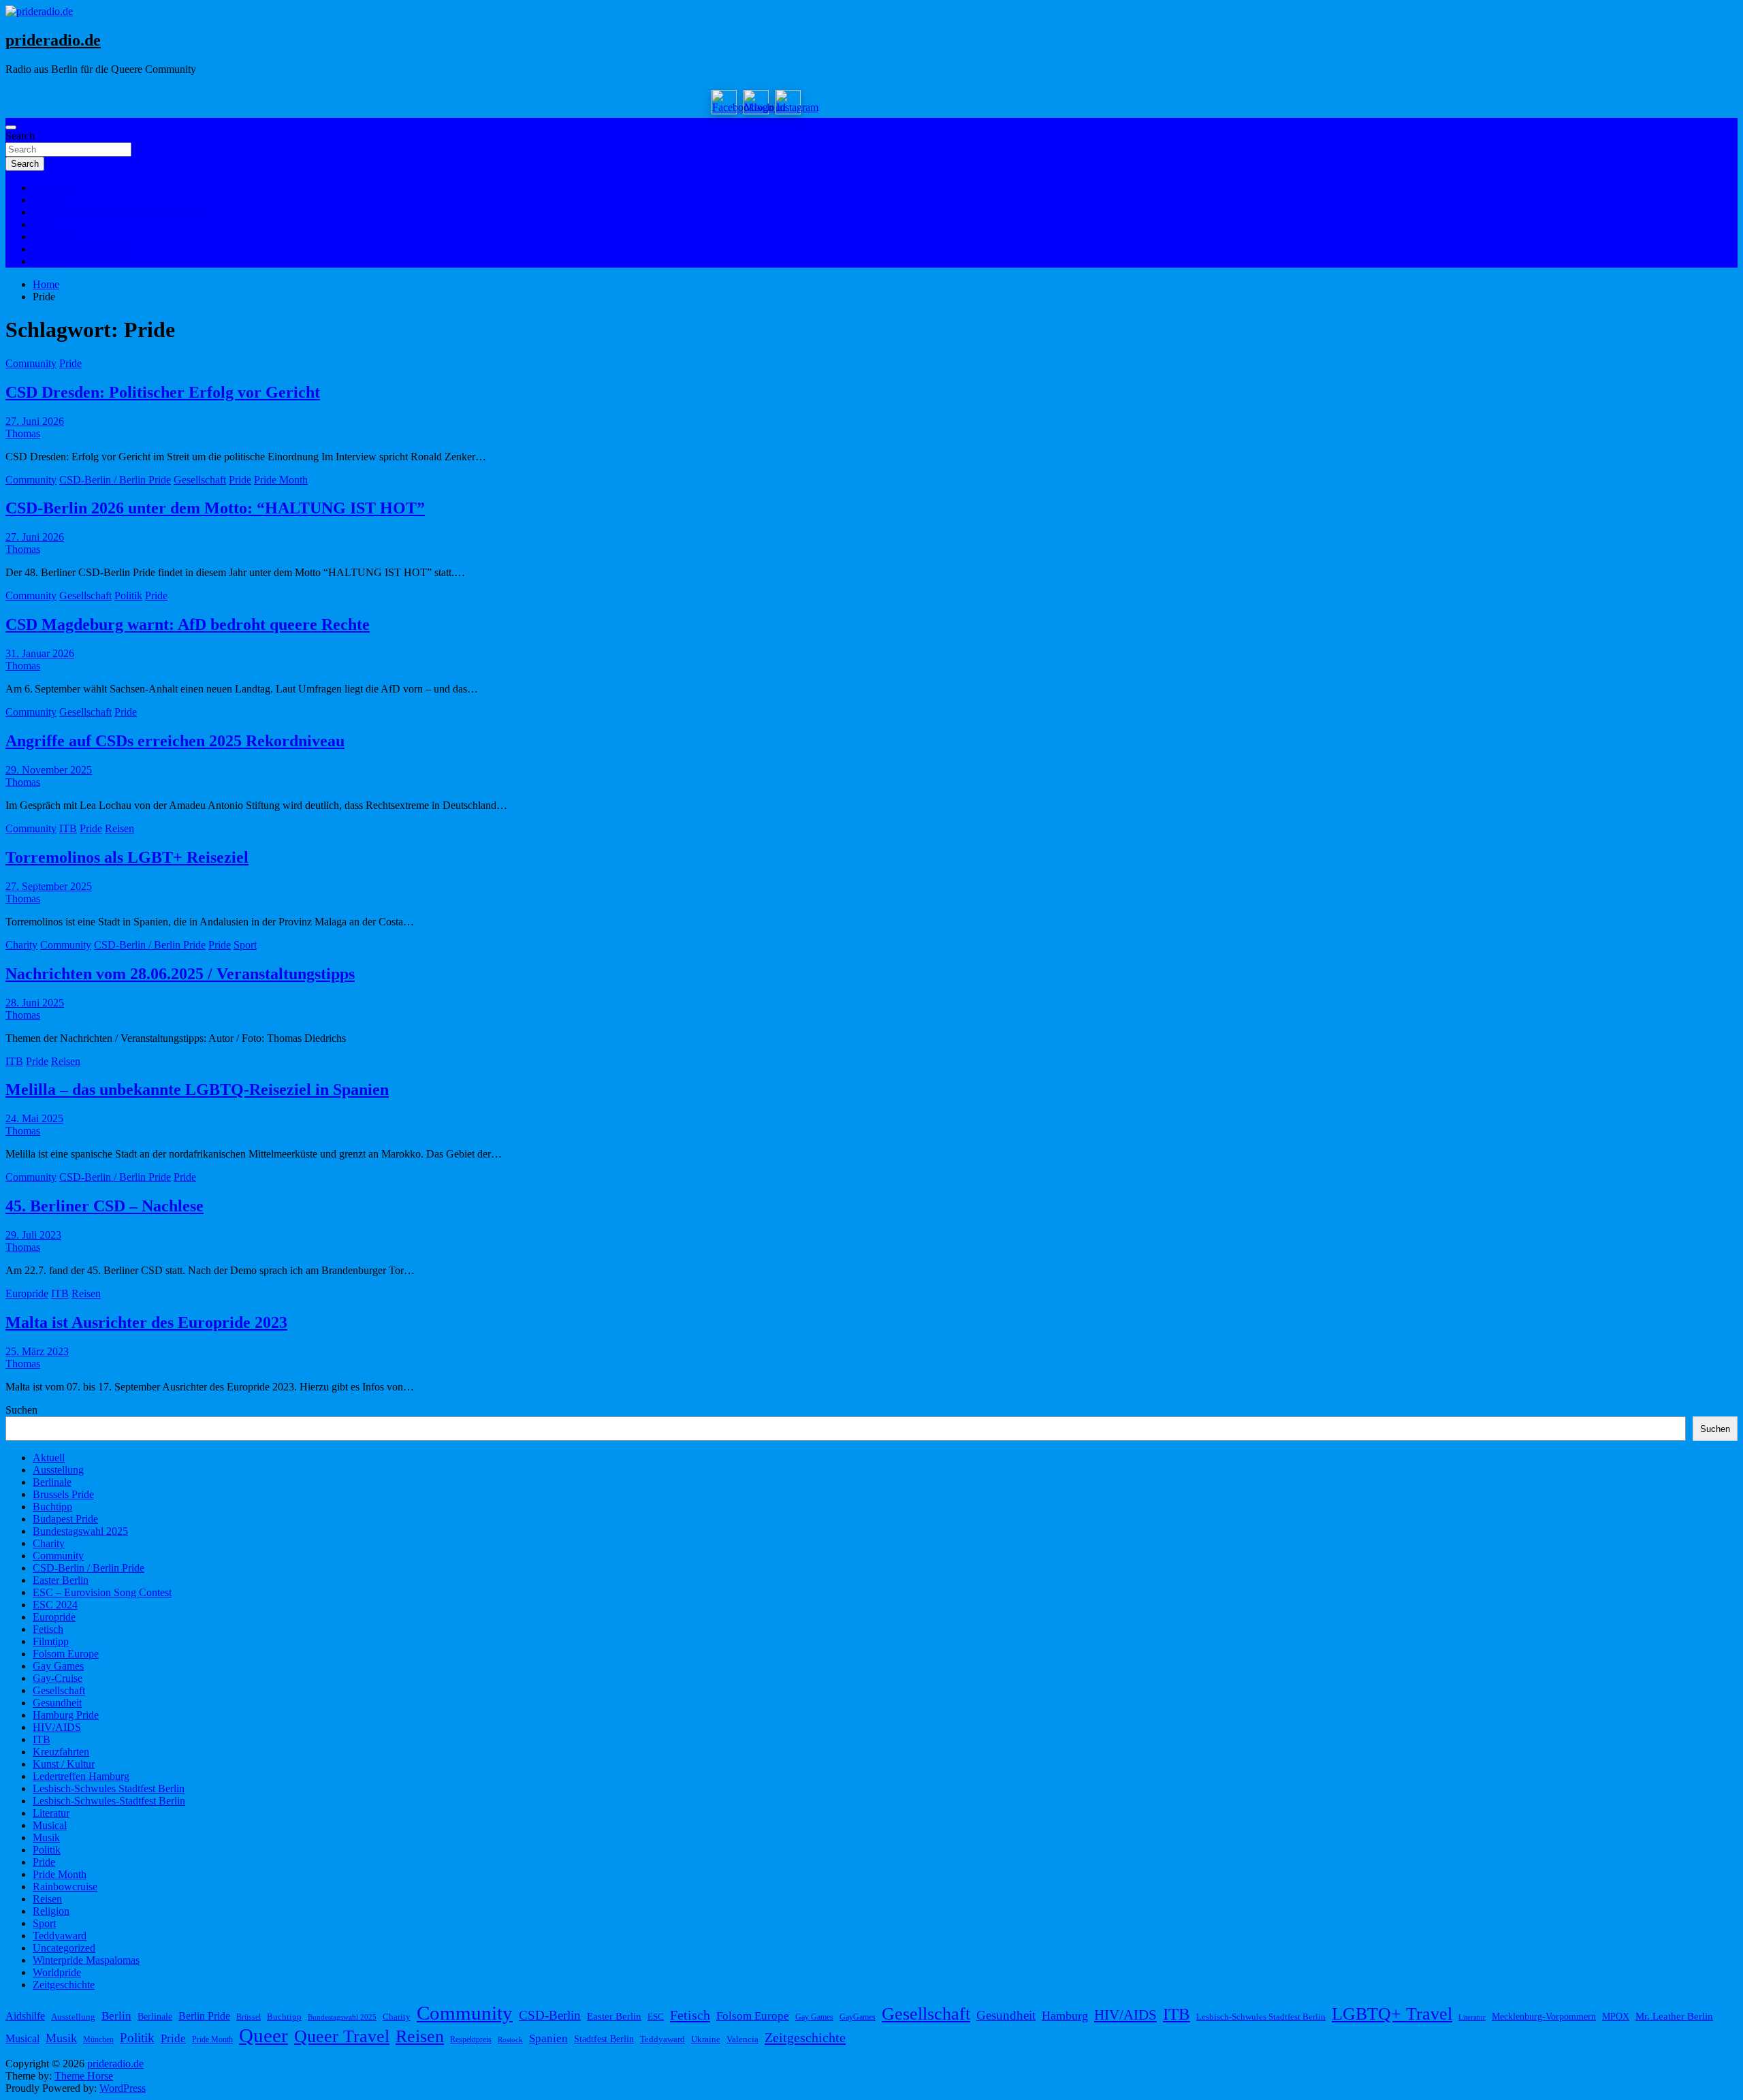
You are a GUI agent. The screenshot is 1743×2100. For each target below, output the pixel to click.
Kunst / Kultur (64, 1764)
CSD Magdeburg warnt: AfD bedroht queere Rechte (188, 624)
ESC (656, 2017)
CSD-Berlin (550, 2015)
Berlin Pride (204, 2016)
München (98, 2039)
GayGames (858, 2017)
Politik (128, 595)
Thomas (23, 433)
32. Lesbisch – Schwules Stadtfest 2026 (118, 212)
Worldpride (57, 1972)
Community (31, 363)
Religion (51, 1911)
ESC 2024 (55, 237)
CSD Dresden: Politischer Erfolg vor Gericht (163, 392)
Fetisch (48, 1629)
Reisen (119, 828)
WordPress (123, 2088)
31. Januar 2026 (40, 653)
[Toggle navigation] (11, 127)
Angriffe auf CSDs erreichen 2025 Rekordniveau (175, 741)
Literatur (51, 1813)
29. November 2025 (49, 770)
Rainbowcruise (65, 1887)
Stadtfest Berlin (604, 2039)
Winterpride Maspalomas (86, 1960)
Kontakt (50, 261)
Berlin (116, 2016)
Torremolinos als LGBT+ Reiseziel (127, 857)
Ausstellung (58, 1470)
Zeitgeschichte (64, 1985)
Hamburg (1065, 2016)
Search (20, 136)
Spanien (548, 2038)
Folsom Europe (66, 1654)
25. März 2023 (37, 1351)
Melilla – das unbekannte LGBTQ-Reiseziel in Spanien (197, 1089)
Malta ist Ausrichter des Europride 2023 (146, 1322)
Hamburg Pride (66, 1715)
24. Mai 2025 (34, 1118)
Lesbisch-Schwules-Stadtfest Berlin (109, 1801)
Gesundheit (57, 1703)
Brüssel (249, 2017)
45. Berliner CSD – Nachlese (105, 1206)
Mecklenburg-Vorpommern (1544, 2016)
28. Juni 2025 (35, 1003)
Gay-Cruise (58, 1678)
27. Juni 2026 (35, 421)
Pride (70, 363)
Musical (50, 1825)
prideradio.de (53, 40)
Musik (46, 1837)
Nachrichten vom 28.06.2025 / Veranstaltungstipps (180, 974)
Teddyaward (60, 1936)
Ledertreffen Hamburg (81, 1776)
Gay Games (58, 1666)
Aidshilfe (25, 2016)
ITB (42, 224)
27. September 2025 (49, 886)
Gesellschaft (200, 480)
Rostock (510, 2040)
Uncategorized (64, 1948)
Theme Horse (84, 2076)
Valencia (742, 2039)
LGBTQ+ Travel (1392, 2014)
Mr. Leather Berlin (1674, 2016)
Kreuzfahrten (61, 1752)
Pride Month (281, 480)
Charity (21, 945)
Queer (263, 2035)
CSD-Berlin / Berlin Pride (115, 480)
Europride (27, 1293)
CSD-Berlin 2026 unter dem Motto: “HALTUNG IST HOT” (215, 508)
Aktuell (49, 200)
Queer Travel (342, 2036)
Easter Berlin (61, 1580)
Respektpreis (471, 2039)
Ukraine (706, 2039)
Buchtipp (52, 1507)
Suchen (21, 1410)
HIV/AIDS (57, 1727)
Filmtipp (51, 1641)
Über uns (52, 188)
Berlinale (52, 1482)
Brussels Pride (63, 1494)
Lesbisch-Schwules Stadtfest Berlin (109, 1788)
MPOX (1616, 2016)
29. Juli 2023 (33, 1235)
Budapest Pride (65, 1519)
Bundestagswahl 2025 (80, 249)
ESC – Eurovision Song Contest (102, 1592)
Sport (245, 945)
